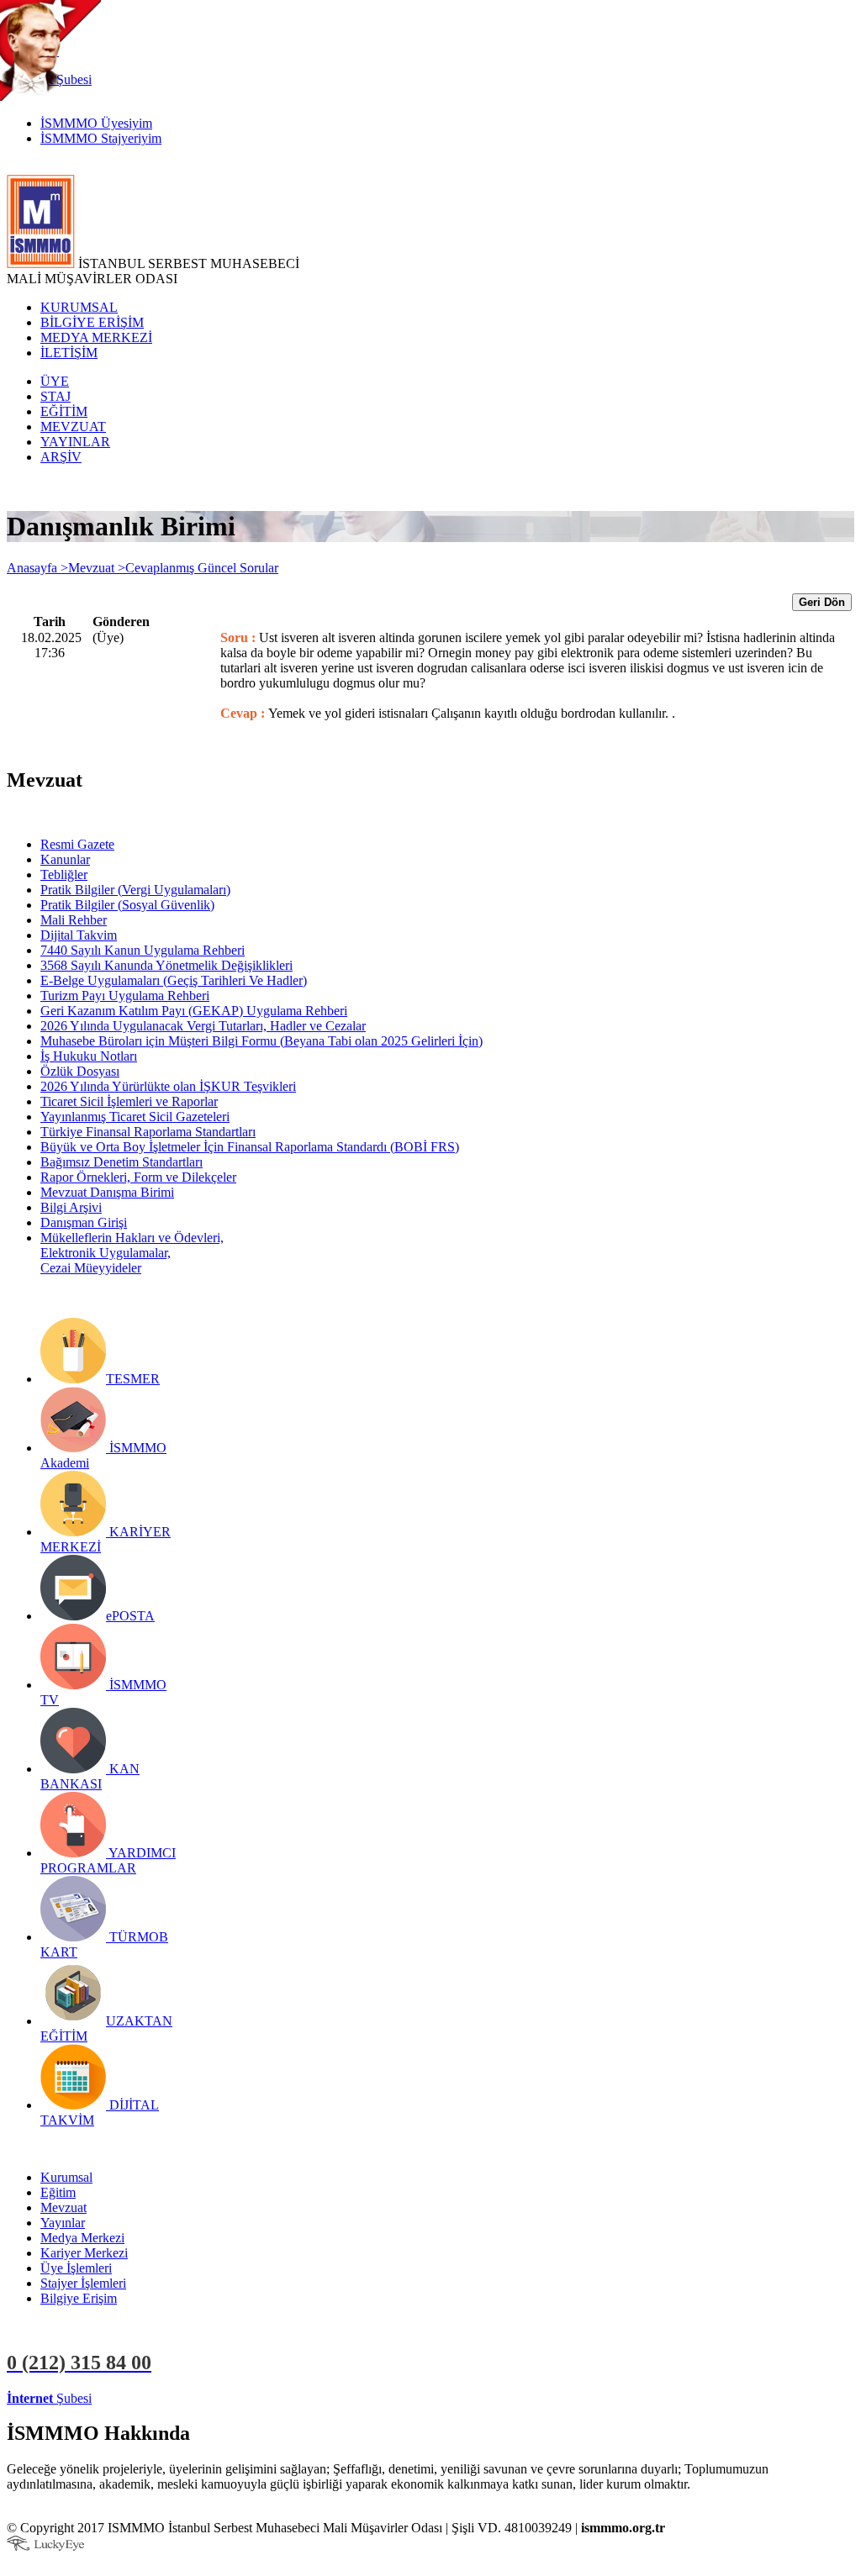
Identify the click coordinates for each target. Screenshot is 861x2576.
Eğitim (58, 2192)
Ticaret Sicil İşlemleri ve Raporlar (129, 1101)
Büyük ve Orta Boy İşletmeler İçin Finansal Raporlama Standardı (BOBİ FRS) (250, 1147)
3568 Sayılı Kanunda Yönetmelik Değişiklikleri (166, 965)
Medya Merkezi (82, 2238)
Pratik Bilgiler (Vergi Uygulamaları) (135, 890)
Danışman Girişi (84, 1222)
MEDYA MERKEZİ (96, 337)
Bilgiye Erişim (79, 2298)
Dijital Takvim (79, 935)
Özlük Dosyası (80, 1071)
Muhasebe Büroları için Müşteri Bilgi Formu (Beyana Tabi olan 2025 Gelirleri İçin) (261, 1041)
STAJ (55, 396)
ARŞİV (61, 457)
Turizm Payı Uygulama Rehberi (125, 996)
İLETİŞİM (69, 353)
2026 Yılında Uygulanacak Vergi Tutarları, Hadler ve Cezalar (203, 1026)
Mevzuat (63, 2207)
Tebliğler (64, 874)
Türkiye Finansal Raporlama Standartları (148, 1132)
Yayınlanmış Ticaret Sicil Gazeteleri (135, 1117)
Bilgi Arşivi (71, 1207)
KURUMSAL (79, 307)
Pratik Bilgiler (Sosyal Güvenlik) (127, 905)
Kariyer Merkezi (84, 2253)
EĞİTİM (64, 411)
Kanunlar (65, 859)
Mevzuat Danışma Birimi (107, 1192)
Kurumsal (66, 2177)
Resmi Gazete (77, 844)
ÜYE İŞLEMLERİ (146, 2398)
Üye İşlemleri (76, 2268)
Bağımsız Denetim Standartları (121, 1162)
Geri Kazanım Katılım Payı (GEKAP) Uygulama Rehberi (194, 1011)
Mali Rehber (74, 920)
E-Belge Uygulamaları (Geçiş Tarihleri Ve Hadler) (174, 980)
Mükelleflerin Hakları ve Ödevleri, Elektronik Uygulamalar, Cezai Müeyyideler (132, 1253)
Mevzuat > (97, 568)
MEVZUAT (73, 427)
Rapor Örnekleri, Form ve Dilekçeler (138, 1177)
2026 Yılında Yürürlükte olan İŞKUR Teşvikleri (168, 1086)
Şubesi (49, 2398)
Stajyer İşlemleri (83, 2283)
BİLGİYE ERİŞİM (92, 322)
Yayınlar (63, 2223)
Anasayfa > (37, 568)
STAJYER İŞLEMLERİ (267, 2398)
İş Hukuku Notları (89, 1056)
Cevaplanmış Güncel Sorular (202, 568)
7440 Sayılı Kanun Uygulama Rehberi (143, 950)
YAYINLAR (75, 442)
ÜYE (55, 381)
